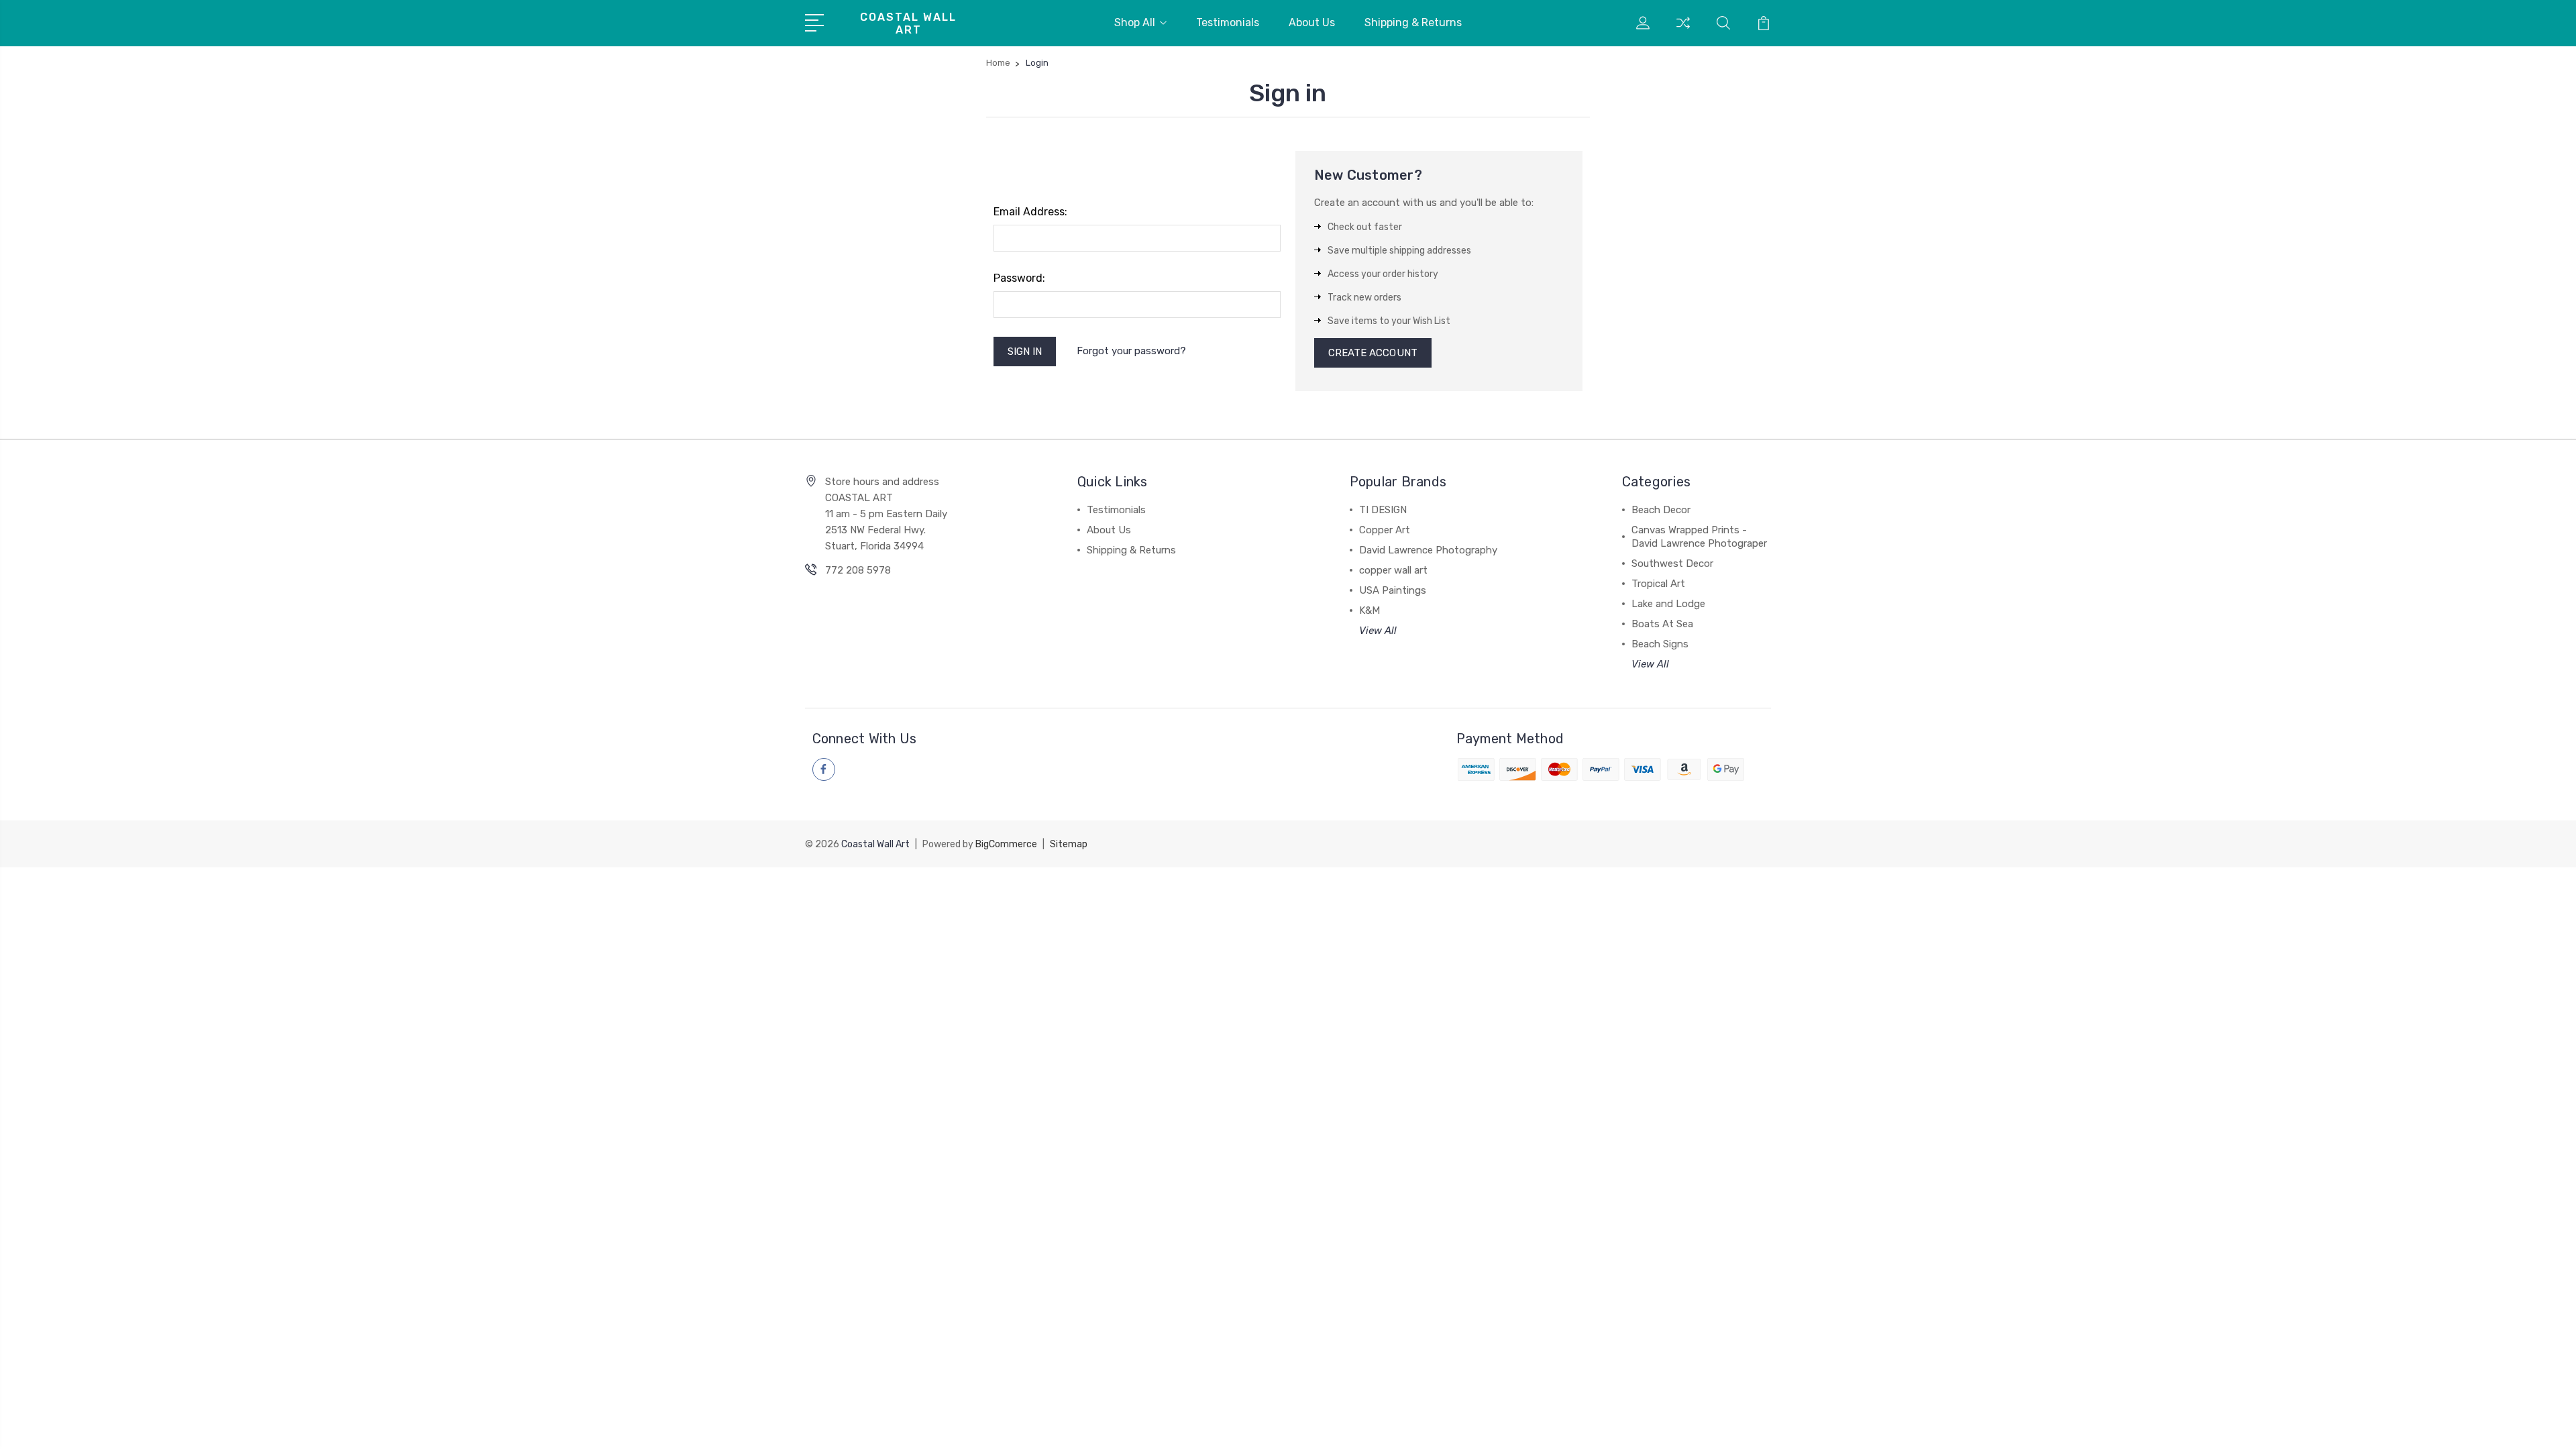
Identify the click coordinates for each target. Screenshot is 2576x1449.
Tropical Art (1658, 584)
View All (1378, 631)
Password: (1019, 278)
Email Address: (1030, 212)
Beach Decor (1661, 510)
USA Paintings (1393, 590)
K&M (1370, 610)
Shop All (1135, 22)
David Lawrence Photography (1428, 550)
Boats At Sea (1662, 624)
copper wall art (1393, 570)
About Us (1312, 22)
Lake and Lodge (1668, 604)
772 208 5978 (858, 570)
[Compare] (1683, 31)
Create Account (1373, 353)
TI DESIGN (1383, 510)
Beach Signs (1660, 644)
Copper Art (1385, 530)
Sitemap (1069, 844)
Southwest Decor (1672, 563)
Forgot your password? (1131, 351)
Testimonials (1228, 22)
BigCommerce (1006, 844)
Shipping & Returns (1413, 22)
